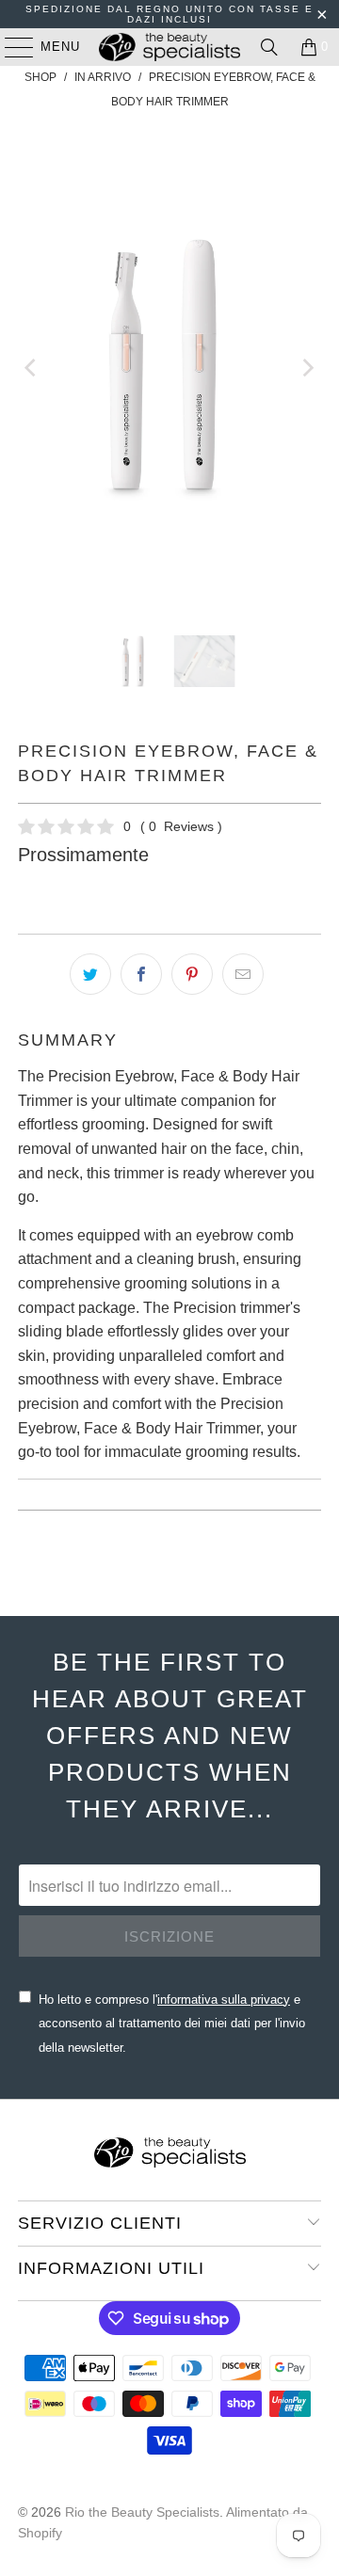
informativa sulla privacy (224, 2000)
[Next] (307, 368)
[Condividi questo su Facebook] (141, 974)
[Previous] (32, 368)
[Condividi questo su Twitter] (90, 974)
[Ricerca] (269, 47)
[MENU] (10, 47)
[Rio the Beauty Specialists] (169, 47)
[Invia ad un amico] (243, 974)
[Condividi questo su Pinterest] (192, 974)
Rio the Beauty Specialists (142, 2512)
